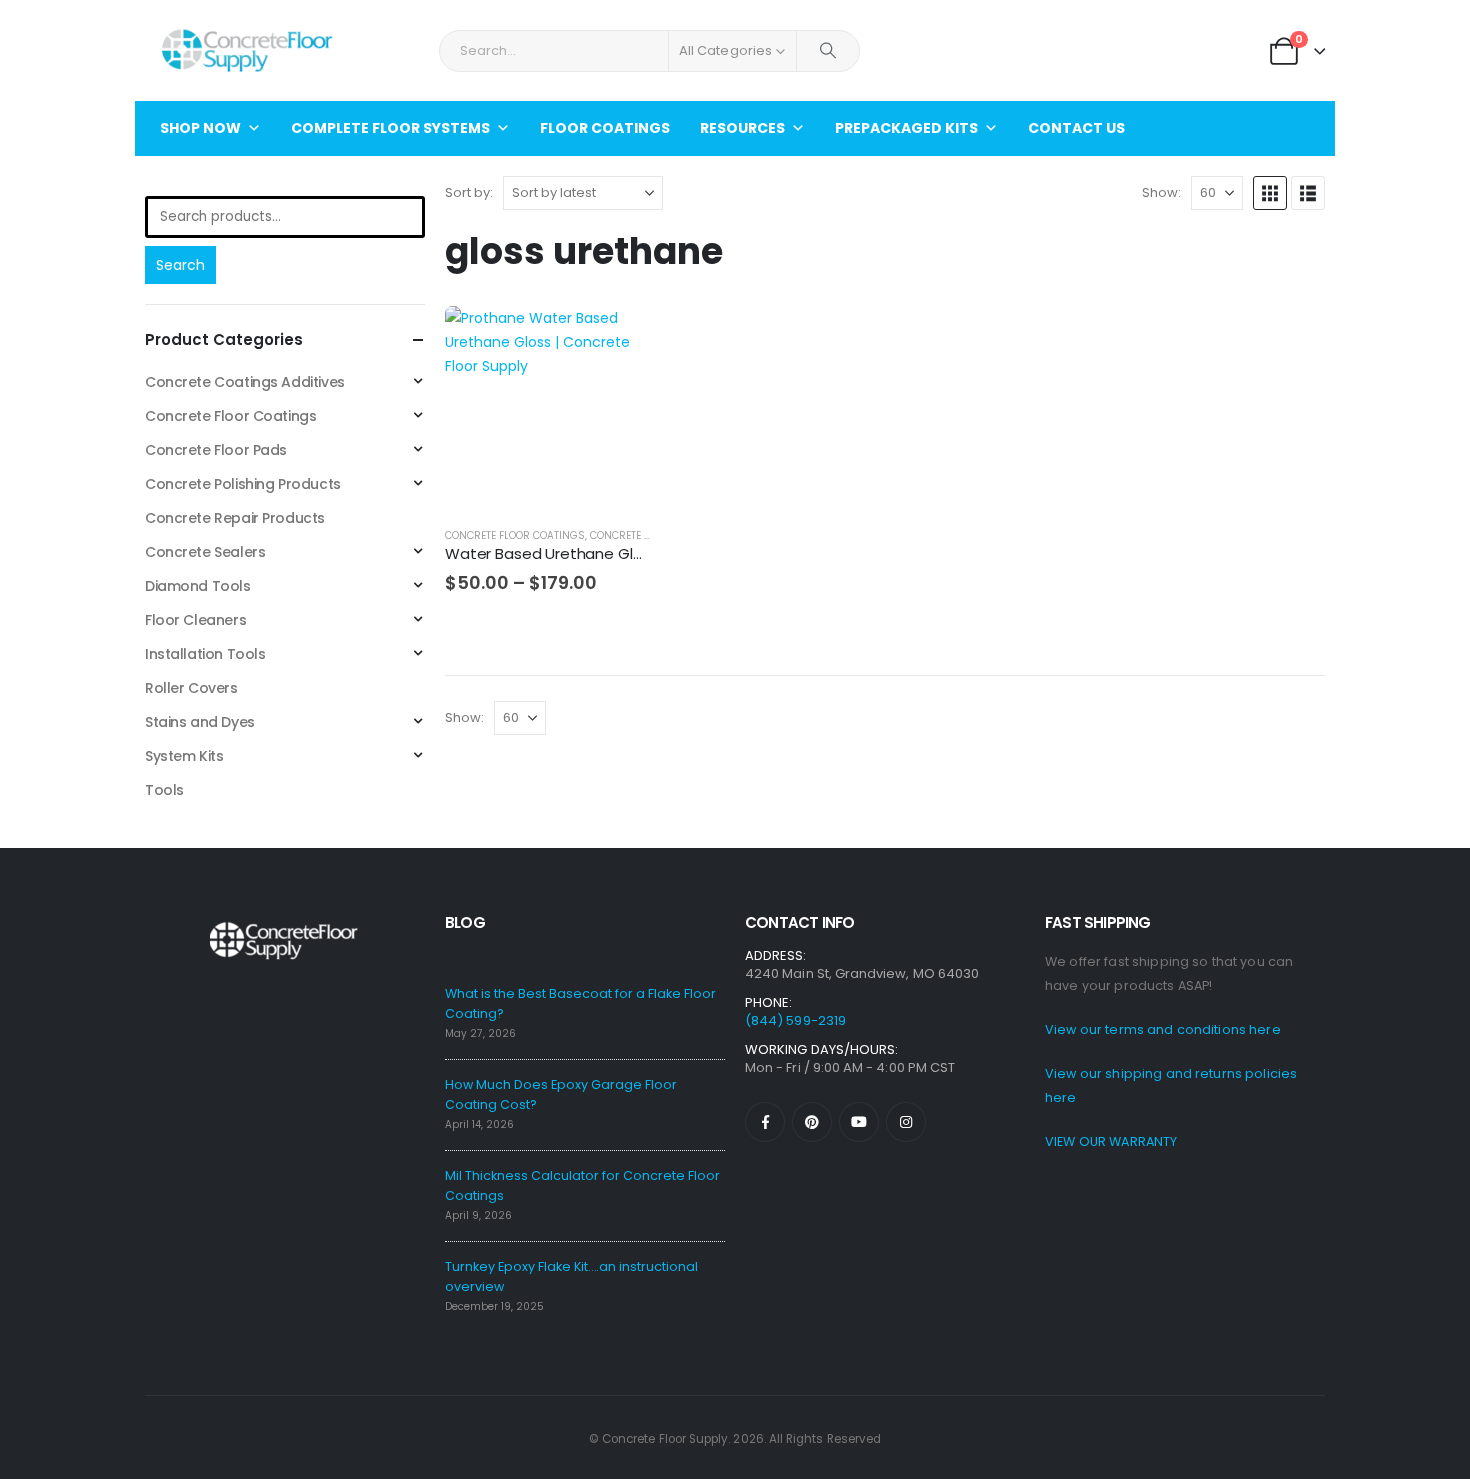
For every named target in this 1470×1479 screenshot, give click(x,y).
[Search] (828, 51)
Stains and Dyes (200, 722)
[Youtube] (859, 1122)
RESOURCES (742, 128)
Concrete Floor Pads (216, 450)
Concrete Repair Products (235, 518)
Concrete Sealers (638, 535)
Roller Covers (191, 688)
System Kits (184, 756)
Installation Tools (205, 654)
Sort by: (469, 192)
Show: (1161, 192)
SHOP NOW (200, 128)
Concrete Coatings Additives (245, 382)
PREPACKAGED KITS (906, 128)
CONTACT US (1076, 128)
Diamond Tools (198, 586)
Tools (164, 790)
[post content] (547, 408)
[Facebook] (765, 1122)
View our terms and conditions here (1163, 1029)
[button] (1270, 193)
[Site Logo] (246, 50)
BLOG (465, 922)
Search (180, 265)
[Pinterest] (812, 1122)
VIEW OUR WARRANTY (1111, 1141)
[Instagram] (906, 1122)
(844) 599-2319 (795, 1020)
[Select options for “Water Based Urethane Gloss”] (617, 339)
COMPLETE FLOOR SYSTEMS (390, 128)
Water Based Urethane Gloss (551, 553)
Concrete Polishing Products (243, 484)
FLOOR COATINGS (605, 128)
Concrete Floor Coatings (515, 535)
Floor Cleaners (195, 620)
